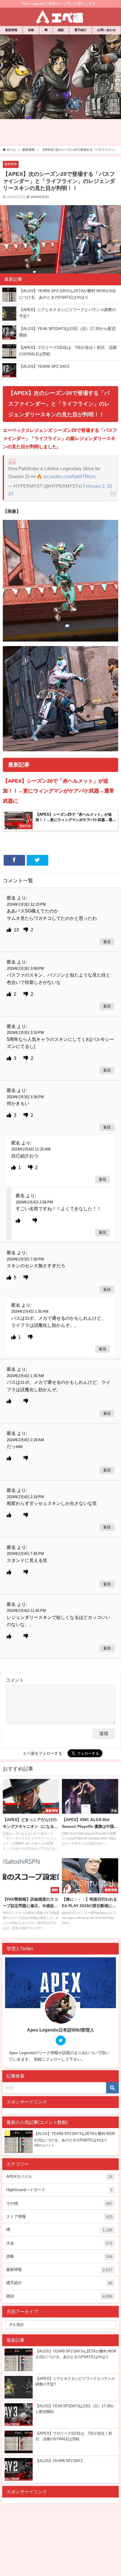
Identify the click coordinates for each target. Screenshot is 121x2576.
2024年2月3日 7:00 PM (25, 1259)
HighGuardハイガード (59, 2190)
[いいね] (10, 930)
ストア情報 (59, 2217)
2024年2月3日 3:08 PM (25, 969)
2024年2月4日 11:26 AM (31, 1149)
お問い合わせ (106, 30)
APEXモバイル (59, 2176)
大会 (59, 2243)
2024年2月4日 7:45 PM (25, 1554)
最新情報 (11, 30)
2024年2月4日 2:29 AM (25, 1440)
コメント (15, 1680)
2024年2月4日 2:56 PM (34, 1202)
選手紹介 (80, 30)
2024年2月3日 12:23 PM (26, 904)
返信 (107, 942)
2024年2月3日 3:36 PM (25, 1097)
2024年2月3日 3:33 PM (25, 1033)
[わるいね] (26, 930)
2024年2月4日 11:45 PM (26, 1611)
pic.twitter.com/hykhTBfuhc (70, 476)
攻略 (31, 30)
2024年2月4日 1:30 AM (30, 1311)
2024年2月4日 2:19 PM (25, 1497)
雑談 (61, 30)
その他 (59, 2203)
